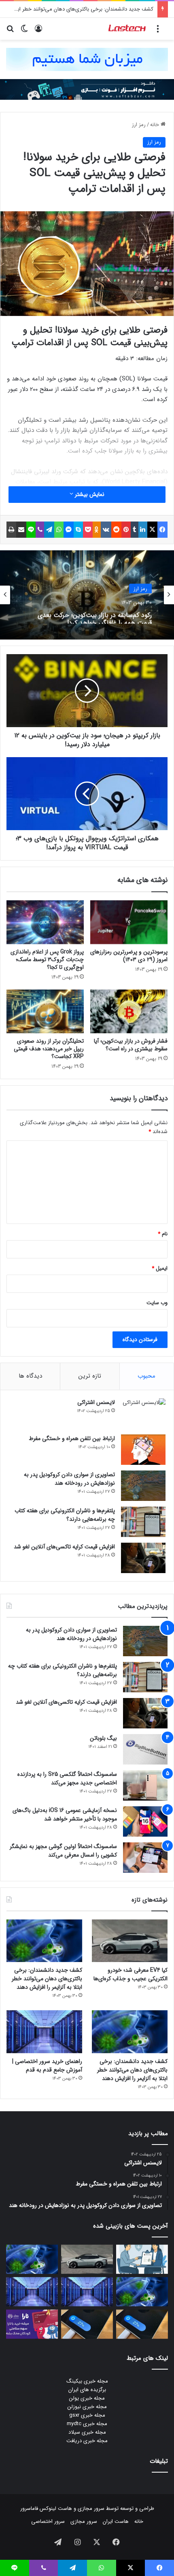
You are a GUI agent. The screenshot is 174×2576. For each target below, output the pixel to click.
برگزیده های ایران (87, 2390)
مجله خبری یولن (87, 2398)
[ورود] (38, 32)
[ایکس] (152, 530)
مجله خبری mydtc (87, 2424)
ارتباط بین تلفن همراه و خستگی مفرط (72, 1438)
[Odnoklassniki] (97, 530)
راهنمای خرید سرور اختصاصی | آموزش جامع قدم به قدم (47, 2066)
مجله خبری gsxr (87, 2415)
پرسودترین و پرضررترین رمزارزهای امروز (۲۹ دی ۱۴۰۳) (129, 956)
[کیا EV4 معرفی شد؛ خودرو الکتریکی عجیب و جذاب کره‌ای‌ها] (130, 1941)
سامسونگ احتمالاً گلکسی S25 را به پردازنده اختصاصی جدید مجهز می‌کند (67, 1779)
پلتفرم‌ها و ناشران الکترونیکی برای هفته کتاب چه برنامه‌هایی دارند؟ (65, 1515)
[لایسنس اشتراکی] (143, 1414)
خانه (155, 125)
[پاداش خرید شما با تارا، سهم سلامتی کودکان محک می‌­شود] (32, 2324)
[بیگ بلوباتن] (145, 1749)
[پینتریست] (126, 530)
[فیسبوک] (162, 530)
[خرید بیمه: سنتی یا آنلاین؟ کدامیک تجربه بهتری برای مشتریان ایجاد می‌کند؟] (142, 2259)
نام (163, 1234)
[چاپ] (11, 530)
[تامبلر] (135, 530)
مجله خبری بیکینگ (87, 2381)
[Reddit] (116, 530)
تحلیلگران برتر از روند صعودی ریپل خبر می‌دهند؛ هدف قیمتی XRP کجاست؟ (49, 1049)
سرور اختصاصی (48, 2521)
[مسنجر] (69, 530)
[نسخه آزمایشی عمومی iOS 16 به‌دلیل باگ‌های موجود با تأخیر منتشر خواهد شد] (145, 1821)
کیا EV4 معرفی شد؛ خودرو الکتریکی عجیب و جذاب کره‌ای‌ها (130, 1974)
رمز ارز (139, 125)
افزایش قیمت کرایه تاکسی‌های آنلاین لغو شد (64, 1547)
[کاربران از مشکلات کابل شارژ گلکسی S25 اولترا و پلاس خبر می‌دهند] (142, 2324)
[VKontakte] (106, 530)
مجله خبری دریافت (87, 2441)
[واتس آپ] (59, 530)
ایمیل (160, 1268)
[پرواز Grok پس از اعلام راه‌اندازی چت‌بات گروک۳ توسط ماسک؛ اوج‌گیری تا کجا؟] (45, 922)
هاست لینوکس (55, 2508)
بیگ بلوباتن (103, 1738)
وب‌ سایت (157, 1303)
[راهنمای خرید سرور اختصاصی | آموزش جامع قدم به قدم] (44, 2032)
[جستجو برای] (10, 32)
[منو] (158, 32)
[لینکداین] (143, 530)
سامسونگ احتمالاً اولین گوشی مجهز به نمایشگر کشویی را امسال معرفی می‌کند (63, 1851)
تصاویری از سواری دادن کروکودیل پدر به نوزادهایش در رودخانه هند (69, 1479)
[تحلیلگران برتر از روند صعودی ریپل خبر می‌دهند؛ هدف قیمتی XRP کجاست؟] (45, 1011)
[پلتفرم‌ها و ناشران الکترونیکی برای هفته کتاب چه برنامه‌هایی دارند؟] (143, 1522)
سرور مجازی (91, 2508)
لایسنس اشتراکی (96, 1402)
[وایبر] (40, 530)
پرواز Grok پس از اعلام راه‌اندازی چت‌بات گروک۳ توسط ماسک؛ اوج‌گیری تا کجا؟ (47, 960)
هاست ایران (116, 2521)
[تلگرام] (49, 530)
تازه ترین (90, 1376)
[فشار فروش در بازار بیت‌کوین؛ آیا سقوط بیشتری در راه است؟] (129, 1011)
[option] (87, 595)
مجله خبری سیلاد (87, 2432)
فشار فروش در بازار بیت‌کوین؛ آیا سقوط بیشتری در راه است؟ (131, 1045)
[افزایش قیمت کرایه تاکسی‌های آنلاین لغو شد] (143, 1558)
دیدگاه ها (30, 1376)
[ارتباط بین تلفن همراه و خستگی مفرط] (143, 1450)
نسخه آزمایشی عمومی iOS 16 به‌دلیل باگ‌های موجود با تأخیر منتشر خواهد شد (65, 1815)
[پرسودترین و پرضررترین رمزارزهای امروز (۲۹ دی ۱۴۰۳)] (129, 922)
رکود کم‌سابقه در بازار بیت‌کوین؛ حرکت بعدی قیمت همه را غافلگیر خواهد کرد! (95, 616)
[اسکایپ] (78, 530)
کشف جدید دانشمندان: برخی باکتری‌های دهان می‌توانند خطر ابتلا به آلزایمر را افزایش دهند (47, 1979)
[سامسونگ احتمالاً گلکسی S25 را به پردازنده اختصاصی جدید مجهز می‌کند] (145, 1785)
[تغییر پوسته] (24, 32)
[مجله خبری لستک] (127, 29)
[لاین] (31, 530)
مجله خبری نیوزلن (87, 2407)
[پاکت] (88, 530)
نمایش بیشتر (89, 494)
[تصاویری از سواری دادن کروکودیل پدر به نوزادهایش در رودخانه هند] (143, 1486)
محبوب (146, 1376)
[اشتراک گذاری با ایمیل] (21, 530)
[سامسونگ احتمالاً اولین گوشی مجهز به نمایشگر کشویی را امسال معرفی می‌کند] (145, 1858)
